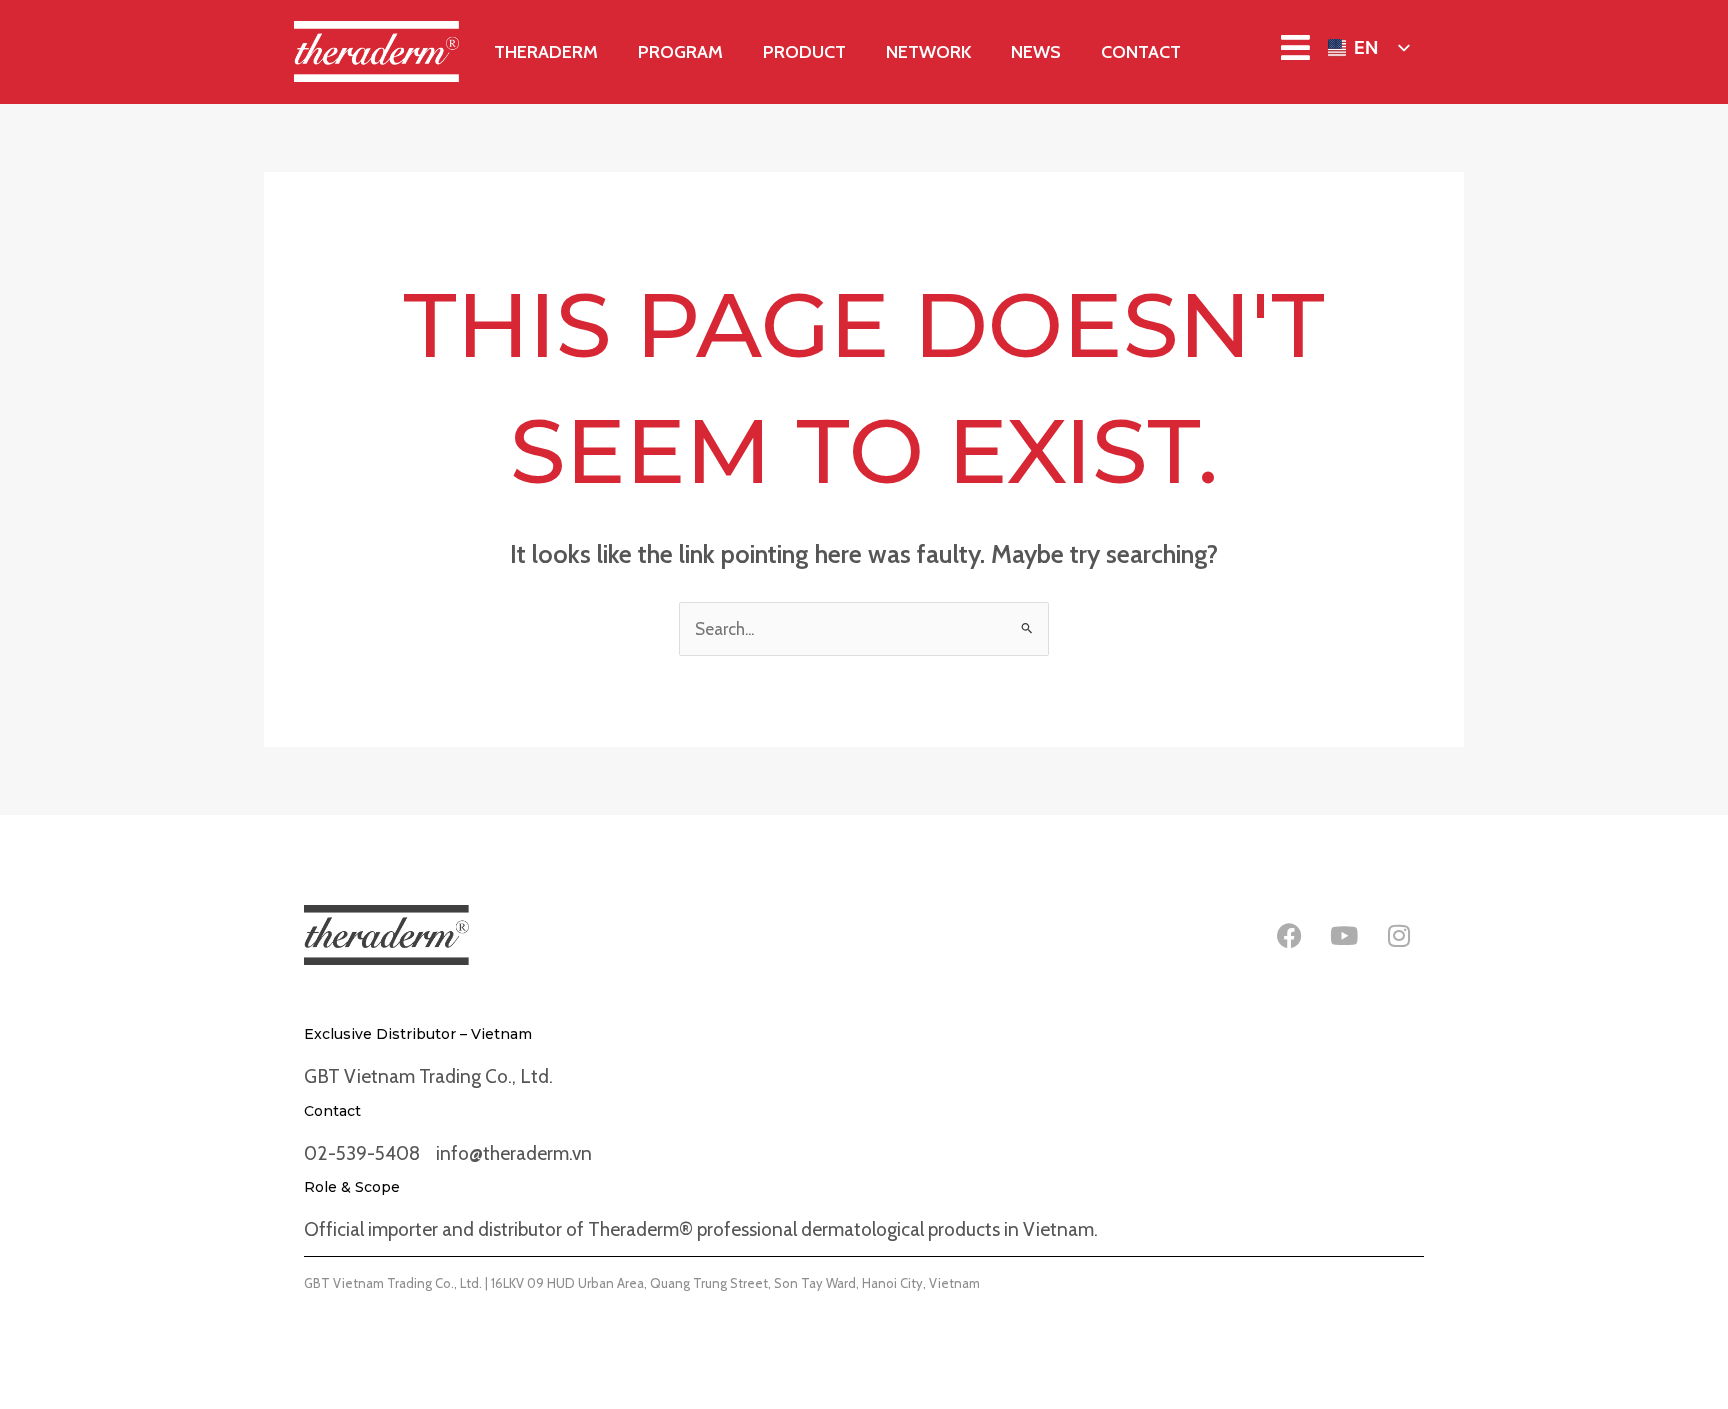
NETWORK (928, 52)
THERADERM (546, 52)
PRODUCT (804, 52)
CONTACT (1141, 52)
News (1036, 52)
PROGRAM (680, 52)
